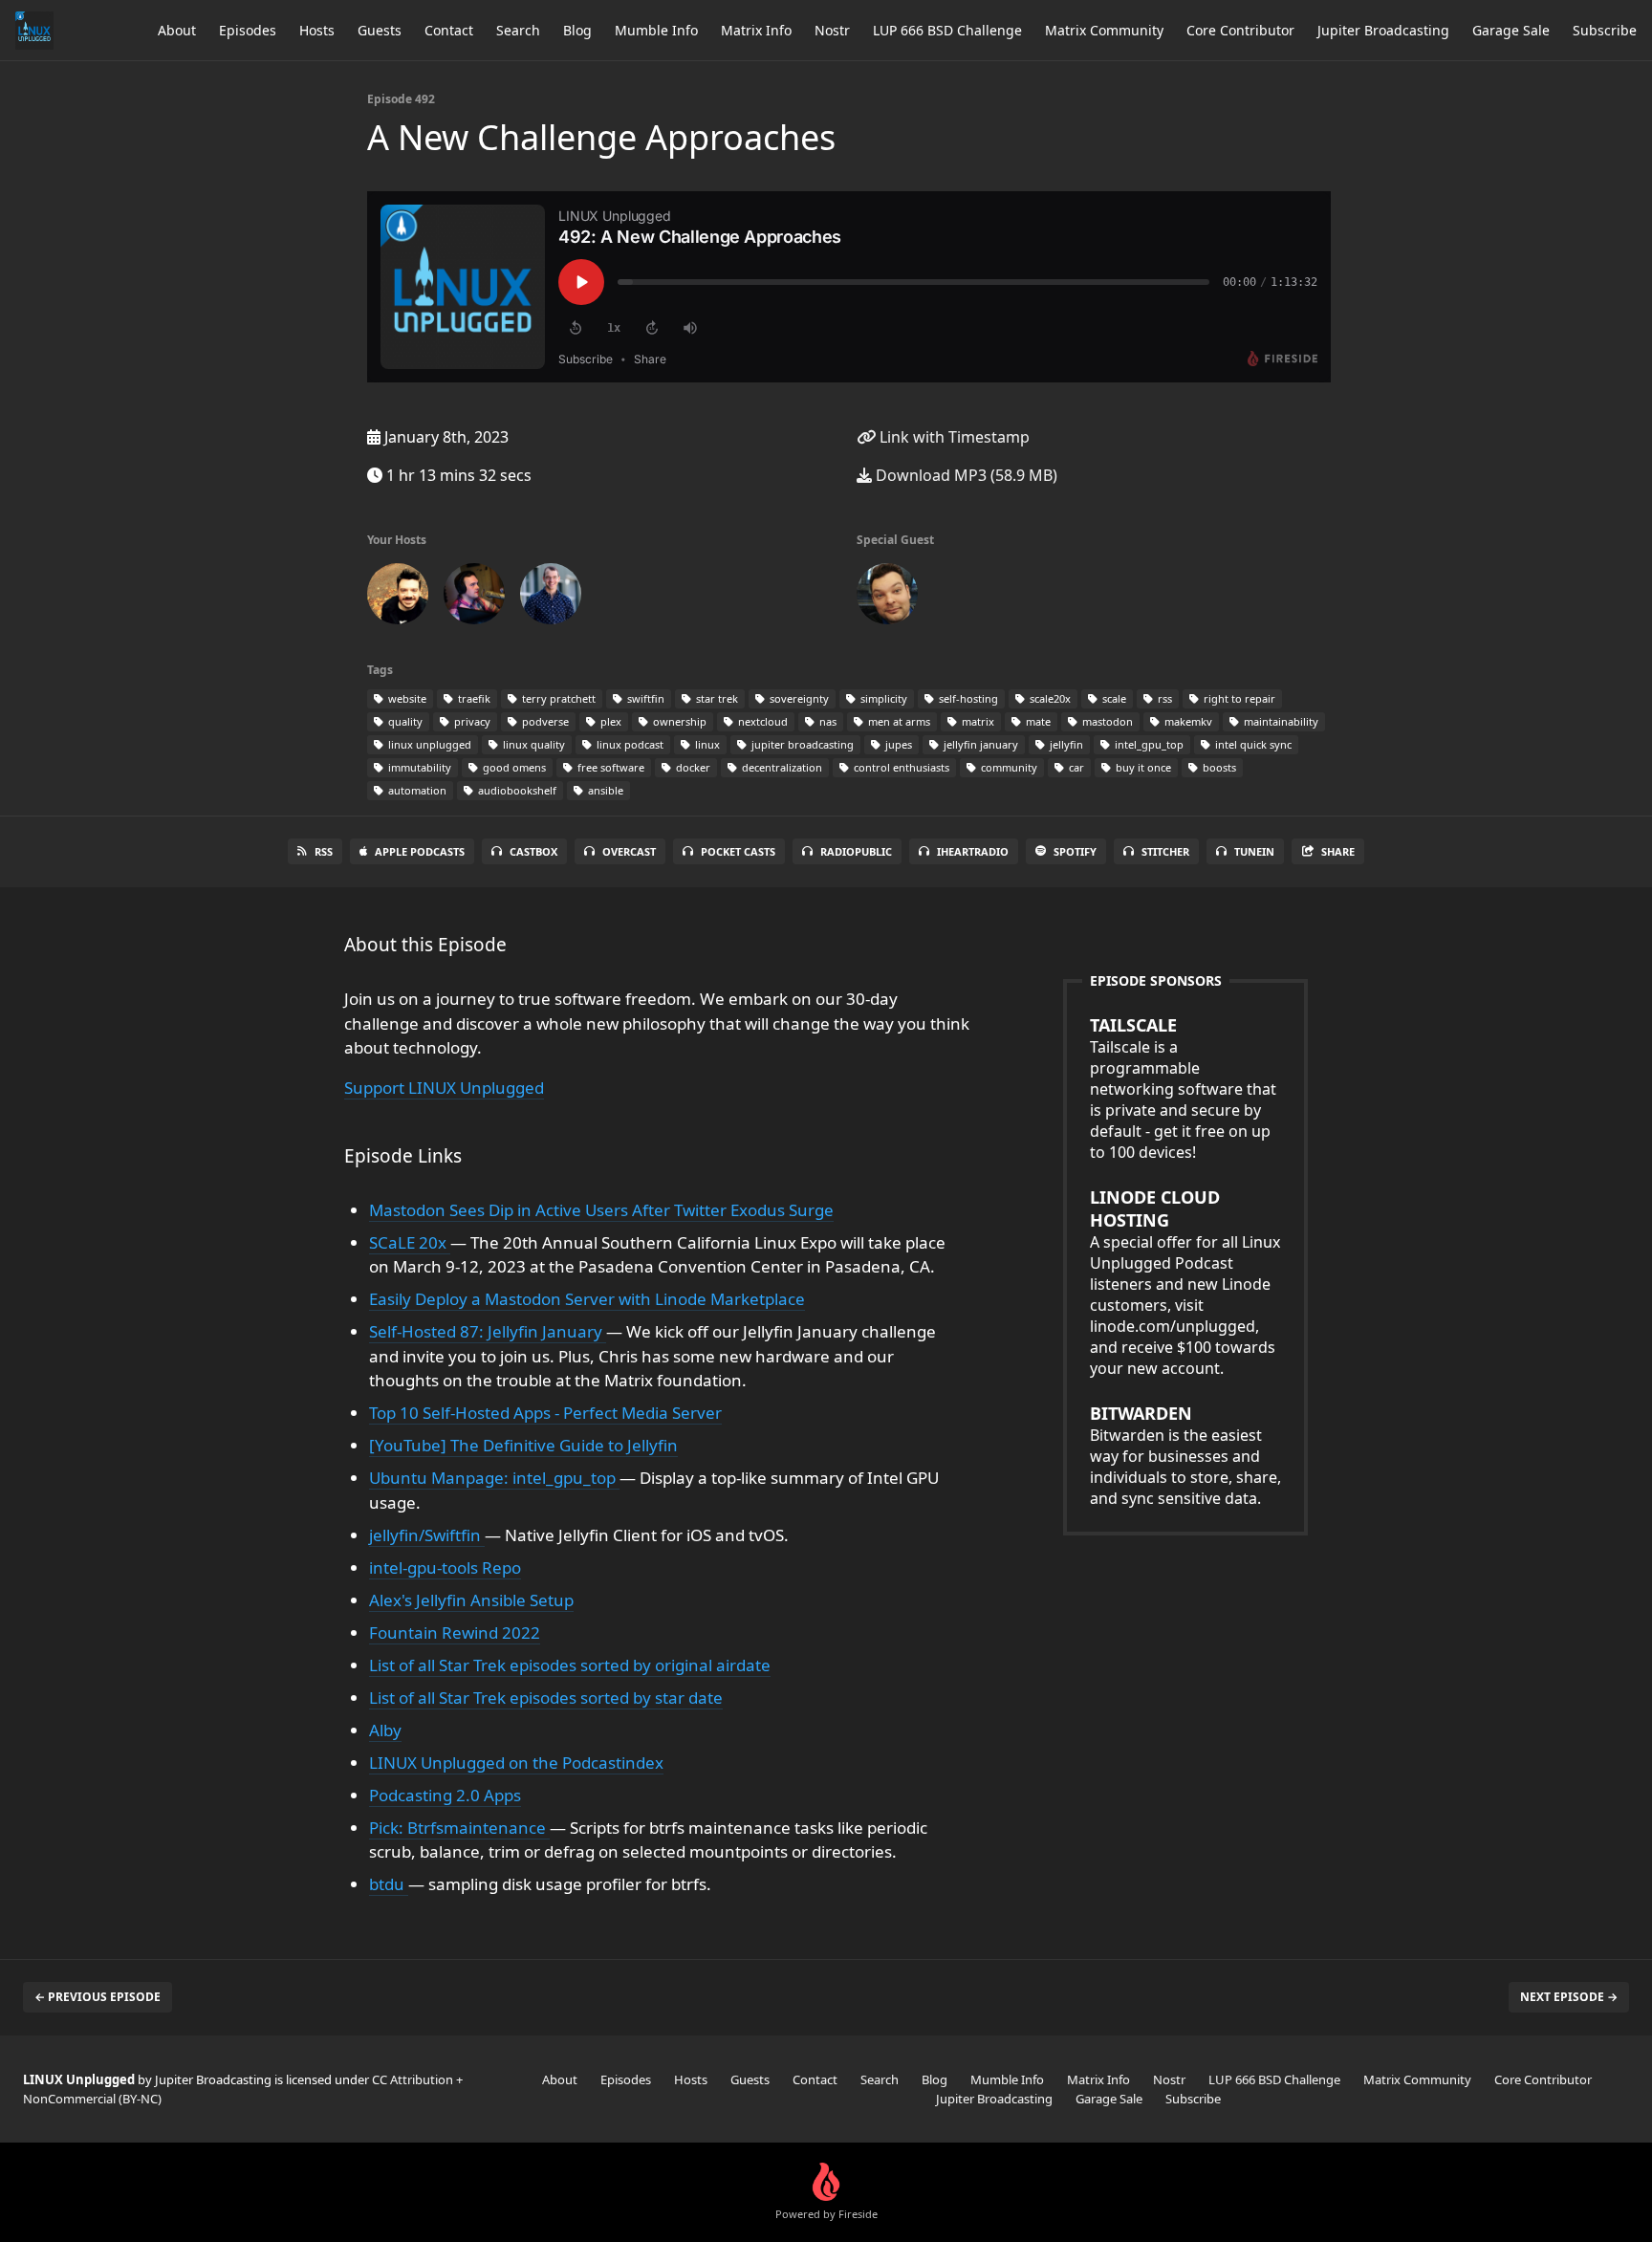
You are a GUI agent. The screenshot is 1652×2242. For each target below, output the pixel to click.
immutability (418, 767)
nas (826, 721)
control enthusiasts (900, 767)
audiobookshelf (516, 790)
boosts (1218, 767)
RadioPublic (856, 851)
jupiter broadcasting (801, 744)
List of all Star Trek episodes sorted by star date (546, 1698)
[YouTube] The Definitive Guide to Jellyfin (523, 1445)
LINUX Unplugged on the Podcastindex (516, 1763)
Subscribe (1605, 30)
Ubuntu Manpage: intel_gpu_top (494, 1478)
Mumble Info (656, 30)
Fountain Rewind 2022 (455, 1633)
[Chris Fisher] (398, 598)
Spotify (1075, 851)
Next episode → (1569, 1997)
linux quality (533, 744)
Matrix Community (1104, 30)
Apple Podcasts (420, 851)
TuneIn (1254, 851)
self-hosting (967, 698)
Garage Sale (1511, 30)
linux (706, 744)
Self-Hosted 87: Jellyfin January (488, 1331)
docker (692, 767)
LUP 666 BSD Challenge (947, 30)
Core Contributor (1240, 30)
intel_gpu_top (1148, 744)
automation (416, 790)
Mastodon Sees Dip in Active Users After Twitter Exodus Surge (601, 1210)
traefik (473, 698)
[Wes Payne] (474, 598)
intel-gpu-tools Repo (445, 1567)
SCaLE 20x (410, 1242)
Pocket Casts (738, 851)
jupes (897, 744)
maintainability (1280, 721)
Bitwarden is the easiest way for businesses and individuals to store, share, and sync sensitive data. (1185, 1455)
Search (518, 30)
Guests (380, 30)
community (1008, 767)
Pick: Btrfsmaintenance (459, 1828)
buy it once (1142, 767)
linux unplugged (428, 744)
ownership (678, 721)
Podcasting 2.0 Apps (445, 1795)
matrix (977, 721)
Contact (449, 30)
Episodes (248, 30)
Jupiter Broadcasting (1383, 30)
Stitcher (1165, 851)
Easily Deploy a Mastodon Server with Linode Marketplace (587, 1299)
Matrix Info (756, 30)
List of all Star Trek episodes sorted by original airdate (570, 1665)
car (1075, 767)
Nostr (832, 30)
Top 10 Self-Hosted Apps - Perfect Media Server (545, 1413)
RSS (324, 851)
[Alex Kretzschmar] (887, 598)
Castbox (533, 851)
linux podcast (629, 744)
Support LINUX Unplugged (444, 1088)
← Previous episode (98, 1997)
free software (609, 767)
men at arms (898, 721)
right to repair (1238, 698)
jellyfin (1065, 744)
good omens (513, 767)
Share (1338, 851)
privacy (471, 721)
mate (1037, 721)
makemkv (1187, 721)
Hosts (317, 30)
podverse (544, 721)
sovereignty (798, 698)
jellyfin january (979, 744)
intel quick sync (1252, 744)
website (406, 698)
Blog (577, 30)
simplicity (882, 698)
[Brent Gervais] (551, 598)
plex (609, 721)
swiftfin (644, 698)
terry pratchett (557, 698)
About (177, 30)
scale (1113, 698)
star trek (716, 698)
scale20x (1049, 698)
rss (1163, 698)
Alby (385, 1730)
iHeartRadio (973, 851)
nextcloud (761, 721)
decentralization (781, 767)
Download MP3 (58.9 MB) (965, 475)
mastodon (1106, 721)
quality (404, 721)
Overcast (629, 851)
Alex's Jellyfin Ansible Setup (471, 1600)
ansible (604, 790)
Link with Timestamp (953, 437)
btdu (389, 1884)
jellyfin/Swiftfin (427, 1535)
